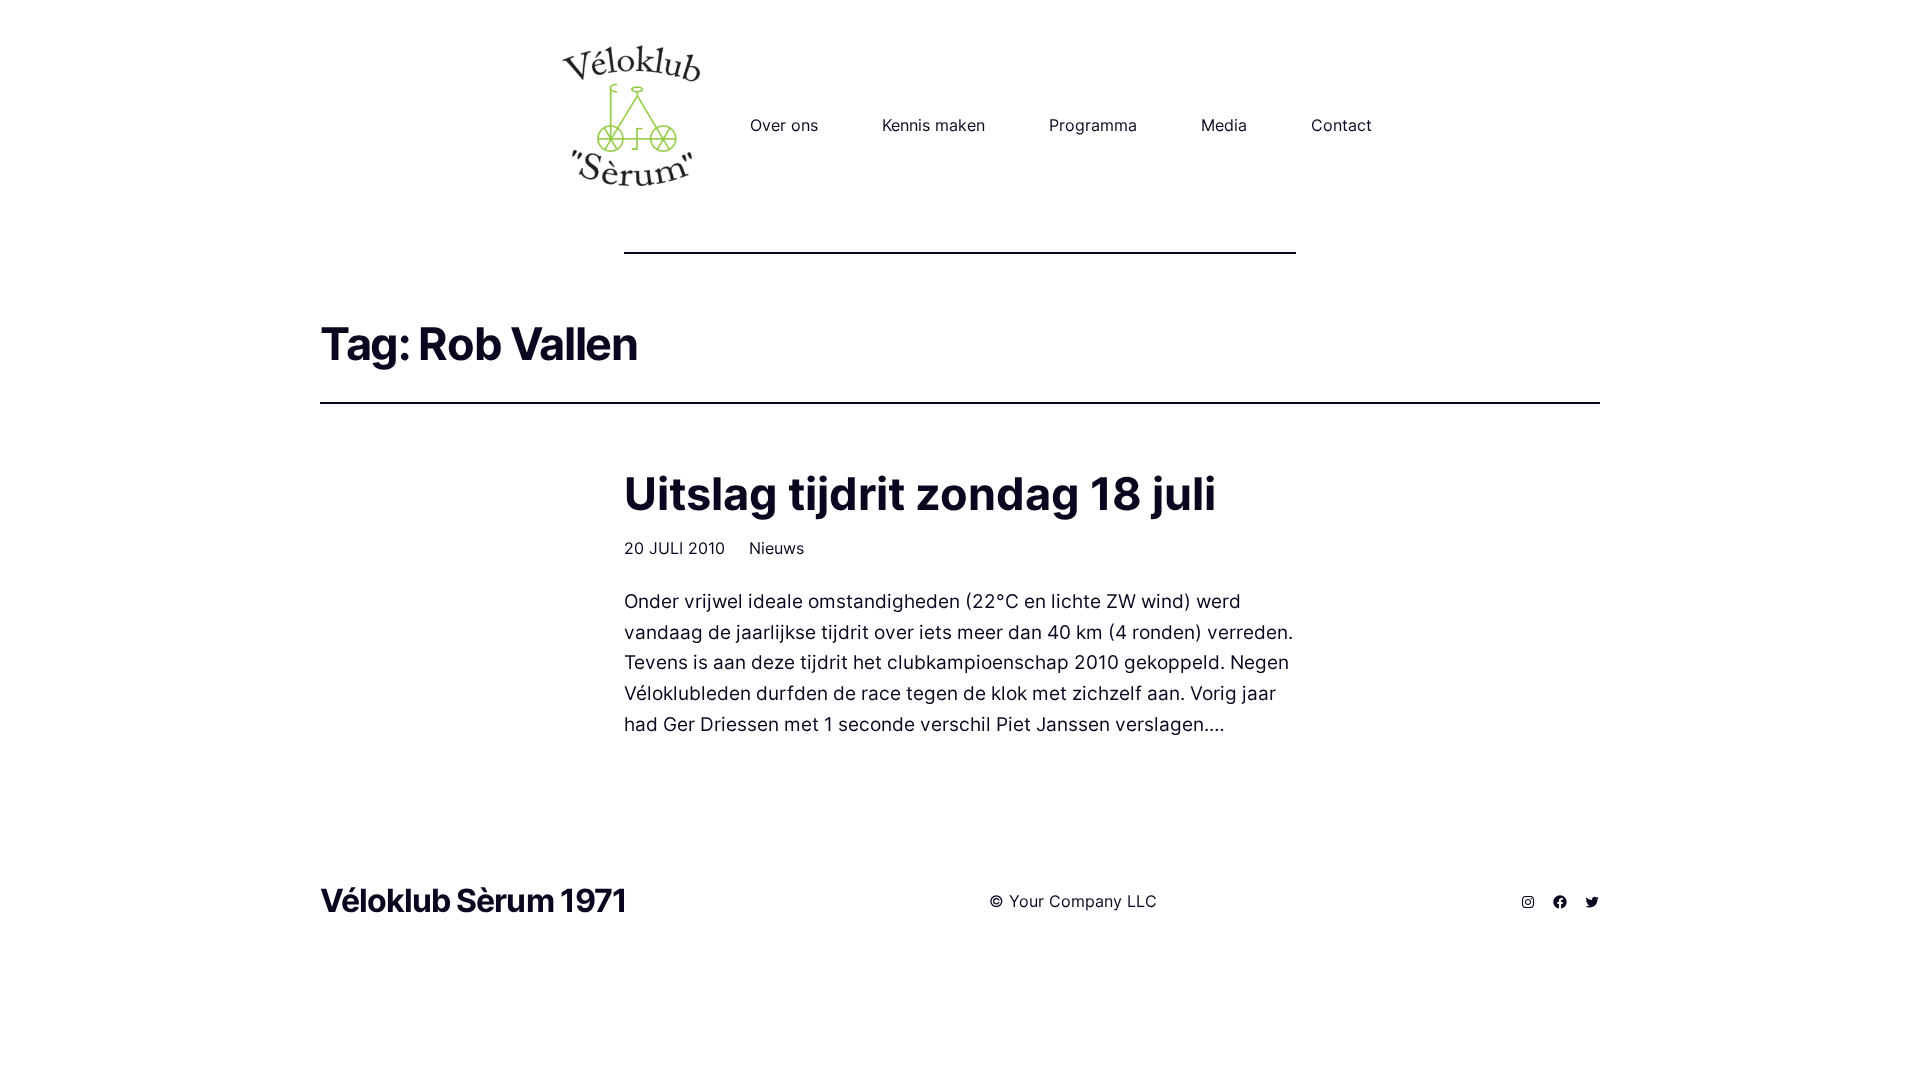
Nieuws (776, 548)
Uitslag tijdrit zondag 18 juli (920, 494)
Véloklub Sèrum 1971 (473, 900)
